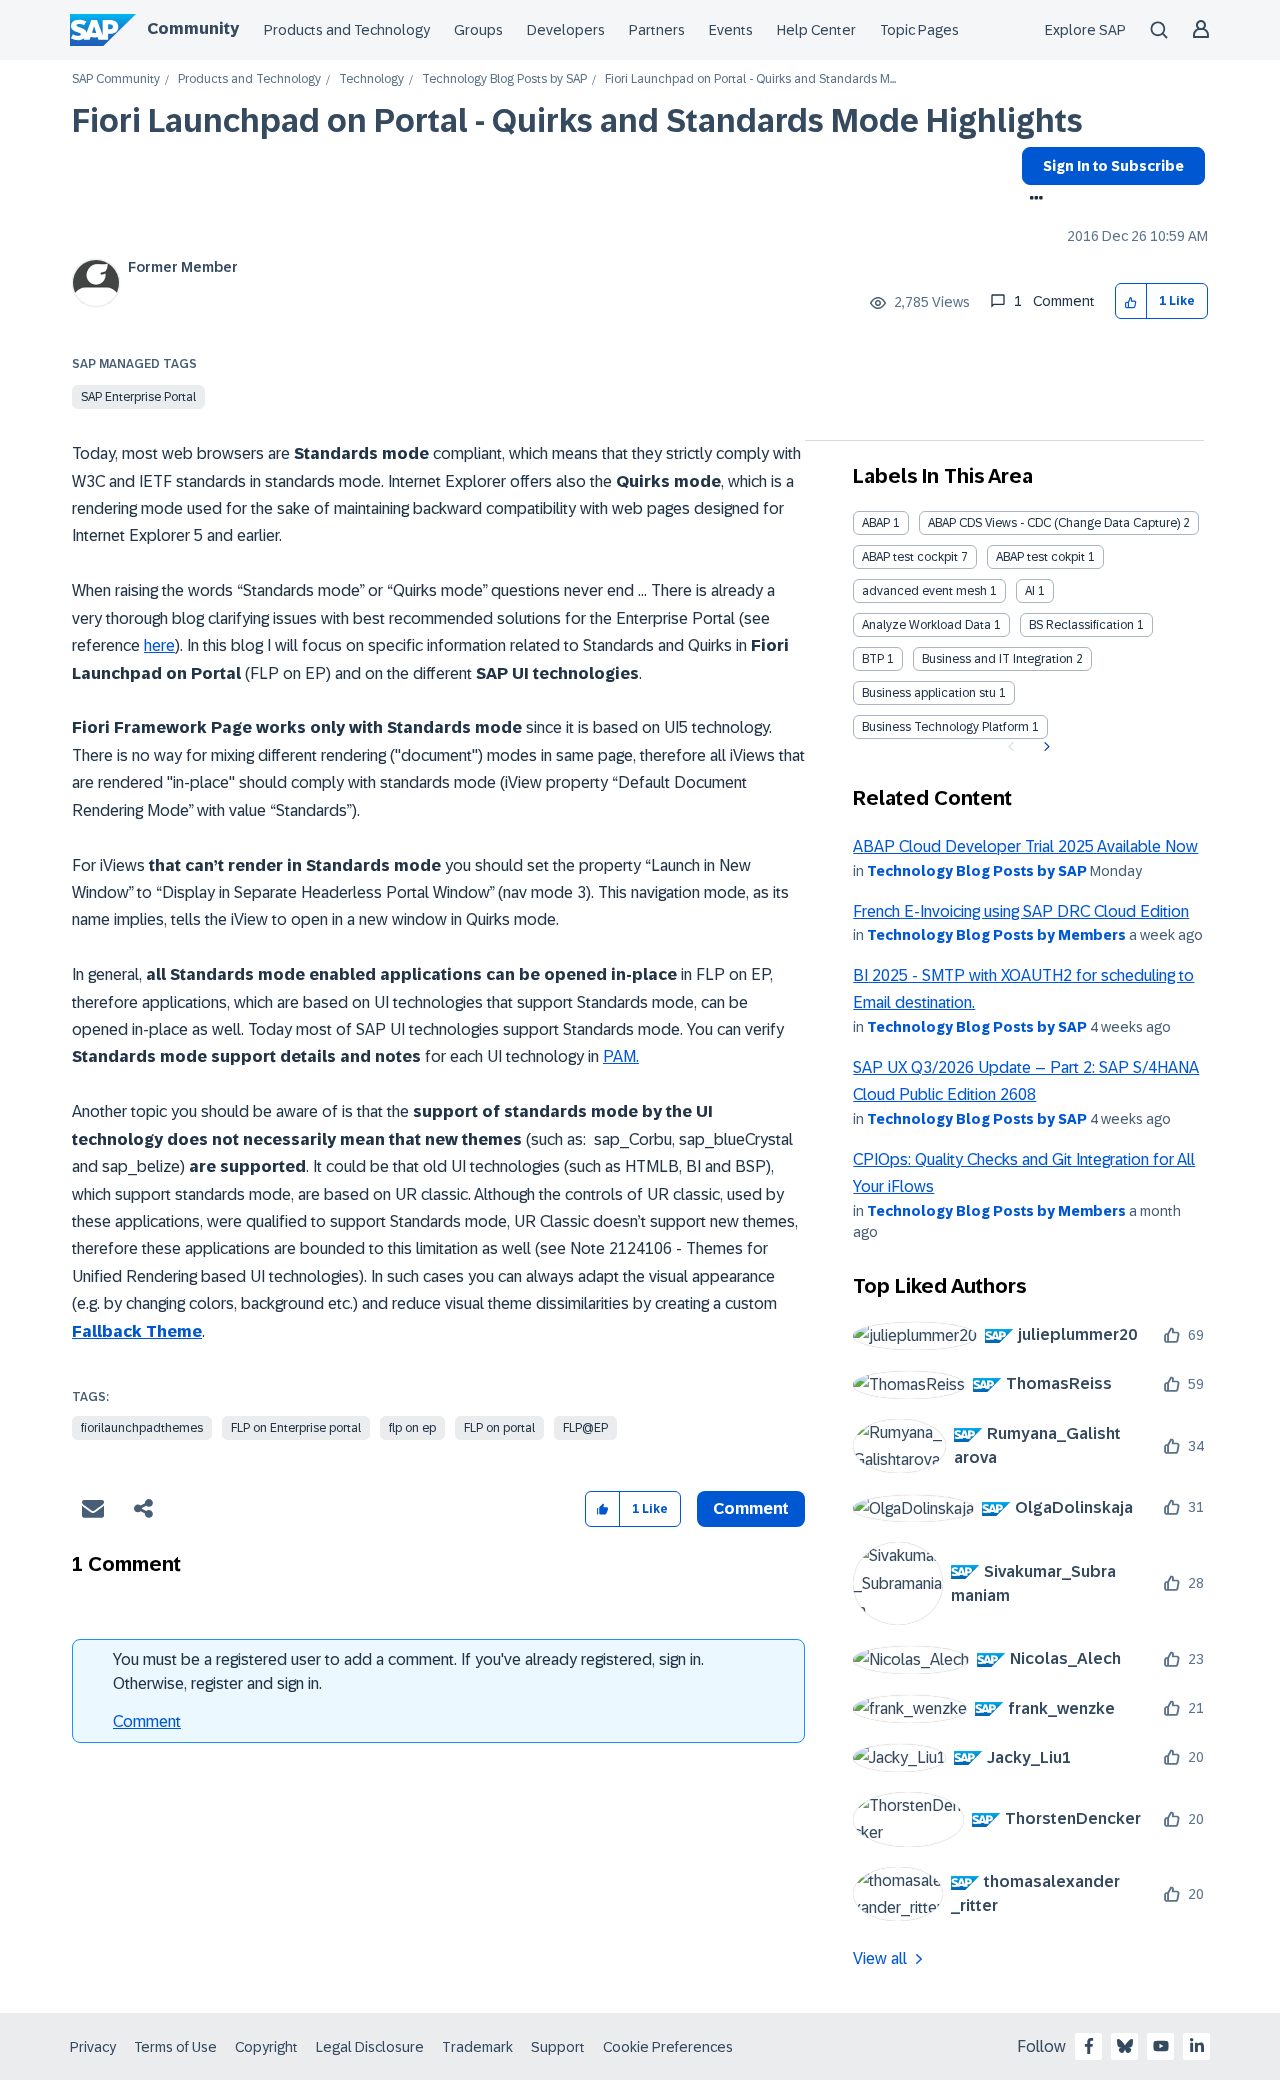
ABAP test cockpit (910, 557)
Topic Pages (919, 30)
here (159, 645)
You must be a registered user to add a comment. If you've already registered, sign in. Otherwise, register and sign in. (408, 1671)
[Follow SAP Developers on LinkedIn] (1197, 2046)
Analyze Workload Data (926, 625)
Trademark (477, 2047)
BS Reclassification (1081, 625)
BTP (873, 659)
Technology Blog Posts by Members (996, 935)
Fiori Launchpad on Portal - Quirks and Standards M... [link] (750, 79)
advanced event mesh (924, 591)
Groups (478, 30)
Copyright (266, 2047)
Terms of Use (175, 2047)
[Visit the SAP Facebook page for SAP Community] (1089, 2046)
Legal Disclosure (370, 2047)
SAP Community (116, 79)
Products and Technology (347, 30)
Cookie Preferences (668, 2047)
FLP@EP (585, 1428)
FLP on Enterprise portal (296, 1428)
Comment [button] (751, 1508)
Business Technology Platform (945, 727)
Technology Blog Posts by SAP (504, 79)
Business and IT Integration (997, 659)
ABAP (876, 523)
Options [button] (1032, 200)
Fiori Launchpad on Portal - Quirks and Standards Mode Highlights (577, 121)
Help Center (816, 30)
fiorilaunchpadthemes (142, 1428)
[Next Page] (1044, 747)
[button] (1131, 301)
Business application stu (929, 693)
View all (880, 1958)
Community (193, 28)
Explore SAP (1085, 30)
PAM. (621, 1056)
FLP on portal (499, 1428)
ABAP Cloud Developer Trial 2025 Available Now (1025, 846)
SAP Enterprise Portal (138, 397)
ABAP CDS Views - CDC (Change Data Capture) (1054, 523)
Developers (566, 30)
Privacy (93, 2047)
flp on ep (412, 1428)
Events (731, 30)
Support (558, 2047)
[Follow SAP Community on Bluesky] (1125, 2046)
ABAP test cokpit (1040, 557)
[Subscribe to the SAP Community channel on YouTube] (1161, 2046)
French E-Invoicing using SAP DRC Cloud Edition (1021, 911)
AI (1030, 591)
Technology (371, 79)
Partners (657, 30)
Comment (147, 1721)
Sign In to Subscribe (1113, 166)
